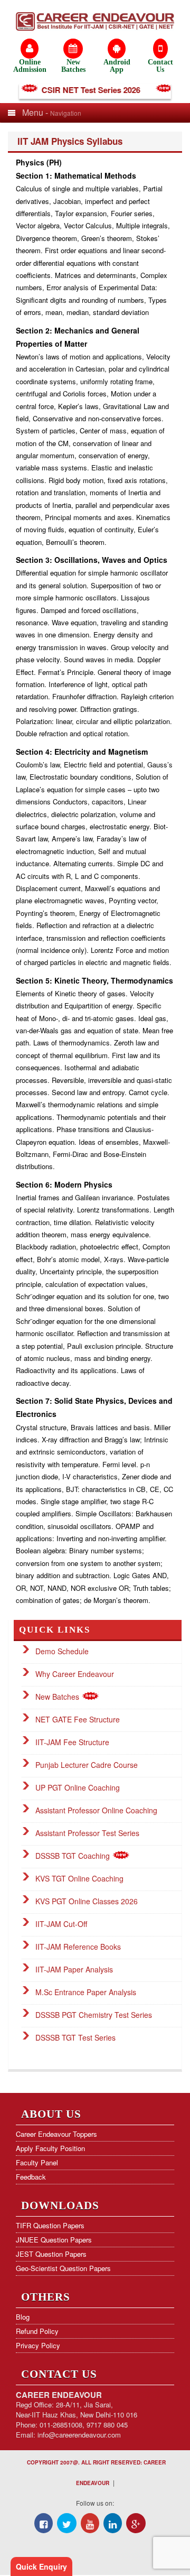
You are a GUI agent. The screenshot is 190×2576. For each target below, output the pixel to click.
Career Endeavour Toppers (56, 2134)
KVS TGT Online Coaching (79, 1878)
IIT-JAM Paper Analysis (74, 1969)
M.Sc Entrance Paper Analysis (86, 1992)
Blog (23, 2317)
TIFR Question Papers (50, 2225)
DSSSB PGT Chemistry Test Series (94, 2015)
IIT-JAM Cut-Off (61, 1924)
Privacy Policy (38, 2345)
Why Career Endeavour (75, 1674)
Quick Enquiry (41, 2566)
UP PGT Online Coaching (78, 1787)
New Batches (58, 1697)
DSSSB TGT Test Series (75, 2037)
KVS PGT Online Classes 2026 (87, 1901)
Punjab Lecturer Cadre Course (87, 1765)
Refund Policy (37, 2331)
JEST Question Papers (51, 2254)
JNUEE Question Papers (54, 2240)
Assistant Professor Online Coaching (96, 1810)
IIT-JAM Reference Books (78, 1947)
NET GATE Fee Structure (78, 1719)
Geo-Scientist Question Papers (63, 2268)
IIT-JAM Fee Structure (72, 1742)
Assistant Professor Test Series (87, 1833)
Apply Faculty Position (50, 2148)
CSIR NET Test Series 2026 (81, 90)
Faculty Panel (37, 2162)
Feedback (31, 2177)
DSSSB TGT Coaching (74, 1856)
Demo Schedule (62, 1651)
